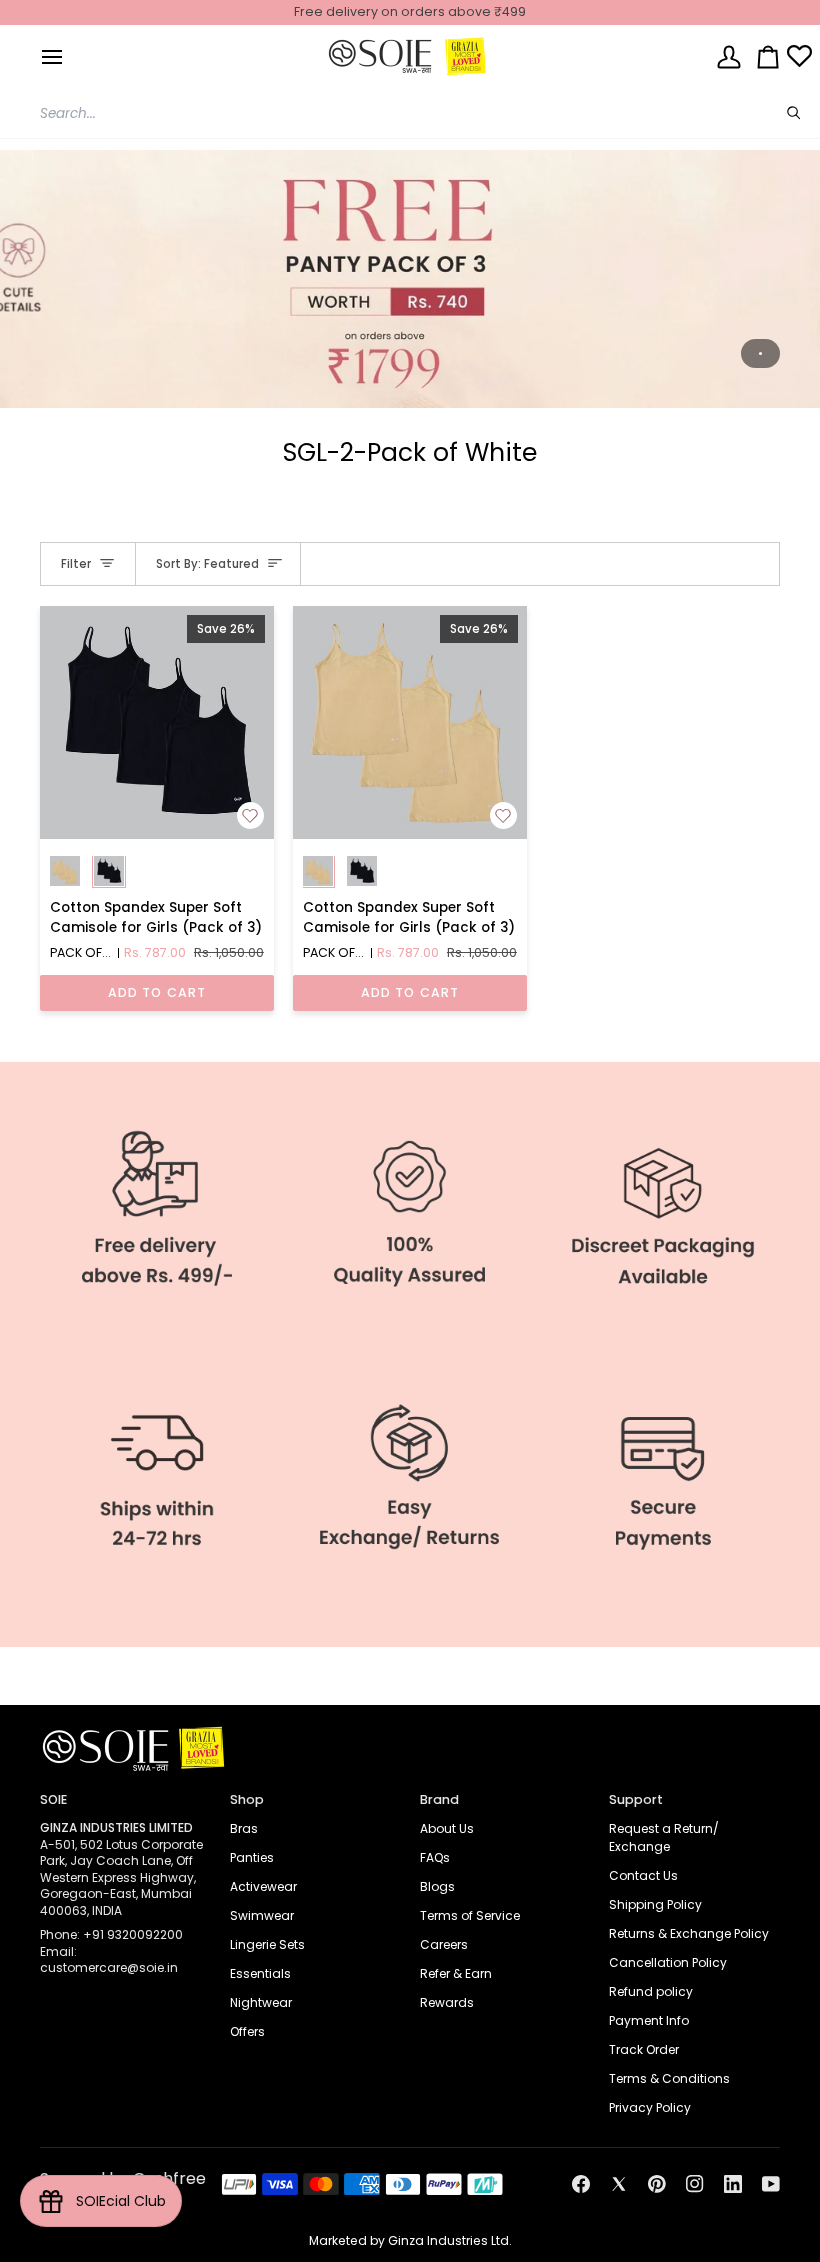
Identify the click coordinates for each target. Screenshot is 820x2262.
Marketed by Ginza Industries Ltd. (410, 2240)
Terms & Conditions (669, 2078)
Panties (252, 1857)
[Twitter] (619, 2184)
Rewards (447, 2002)
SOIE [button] (53, 1799)
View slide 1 (760, 353)
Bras (244, 1828)
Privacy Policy (650, 2107)
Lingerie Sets (267, 1944)
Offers (247, 2031)
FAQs (435, 1857)
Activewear (263, 1886)
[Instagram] (695, 2184)
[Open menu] (52, 56)
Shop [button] (247, 1799)
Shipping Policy (655, 1904)
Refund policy (651, 1991)
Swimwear (262, 1915)
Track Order (644, 2049)
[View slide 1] (410, 279)
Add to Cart (157, 992)
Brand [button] (439, 1799)
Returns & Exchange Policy (689, 1933)
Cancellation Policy (668, 1962)
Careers (444, 1944)
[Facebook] (581, 2184)
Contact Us (643, 1875)
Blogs (437, 1886)
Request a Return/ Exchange (664, 1837)
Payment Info (649, 2020)
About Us (447, 1828)
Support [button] (636, 1799)
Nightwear (261, 2002)
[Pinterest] (657, 2184)
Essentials (260, 1973)
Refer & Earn (456, 1973)
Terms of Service (470, 1915)
